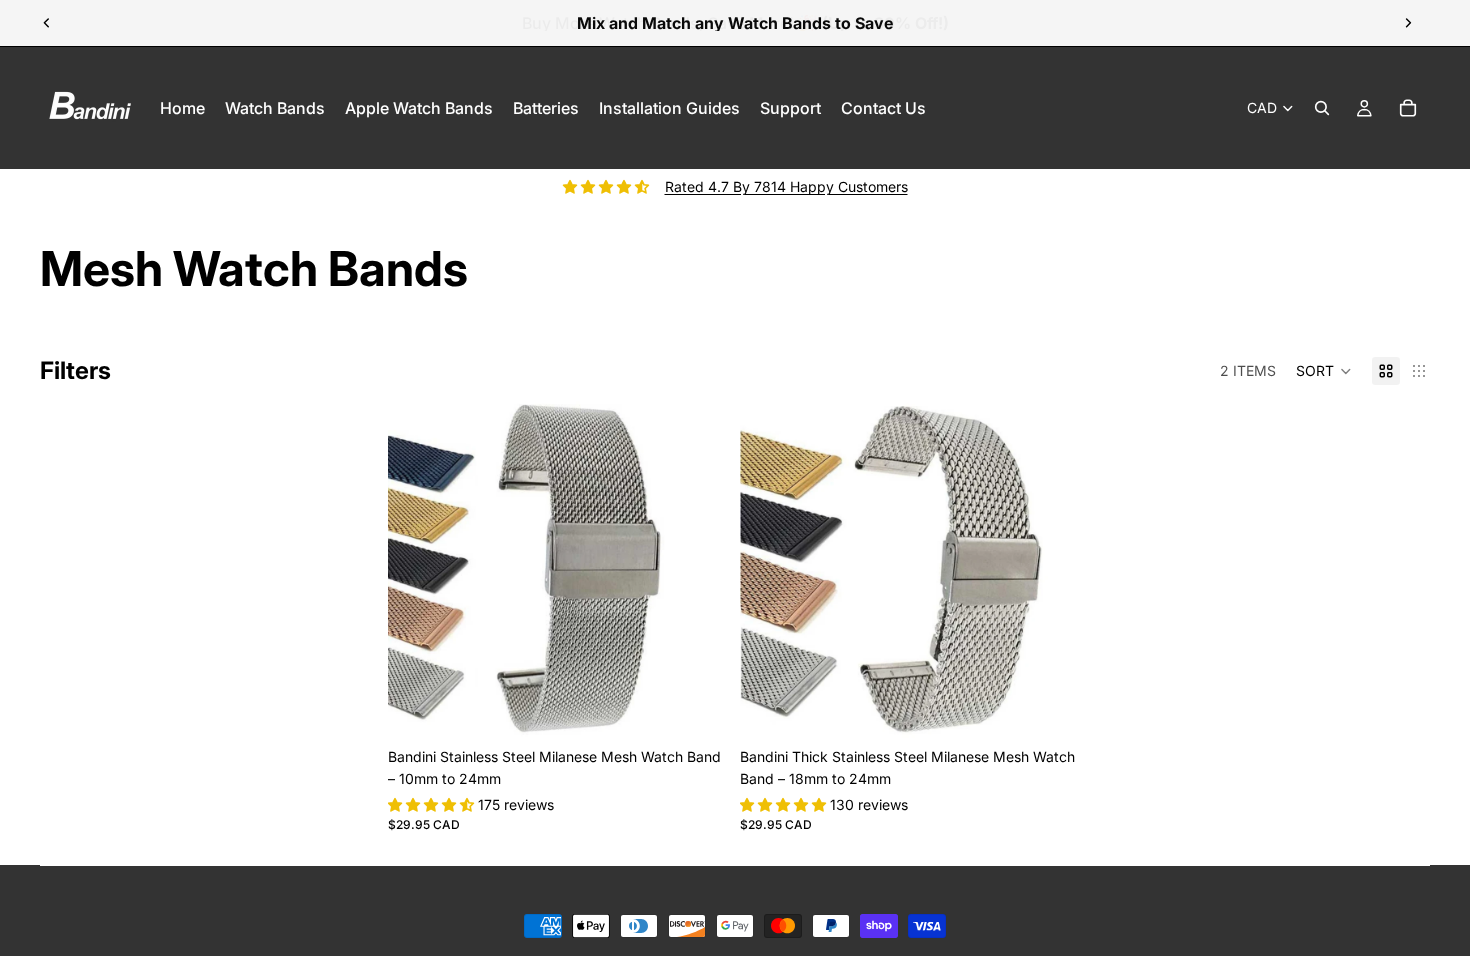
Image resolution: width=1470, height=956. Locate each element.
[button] (1324, 371)
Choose (711, 706)
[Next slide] (1408, 23)
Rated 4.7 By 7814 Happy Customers (786, 186)
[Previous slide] (47, 23)
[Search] (1322, 108)
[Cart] (1408, 108)
